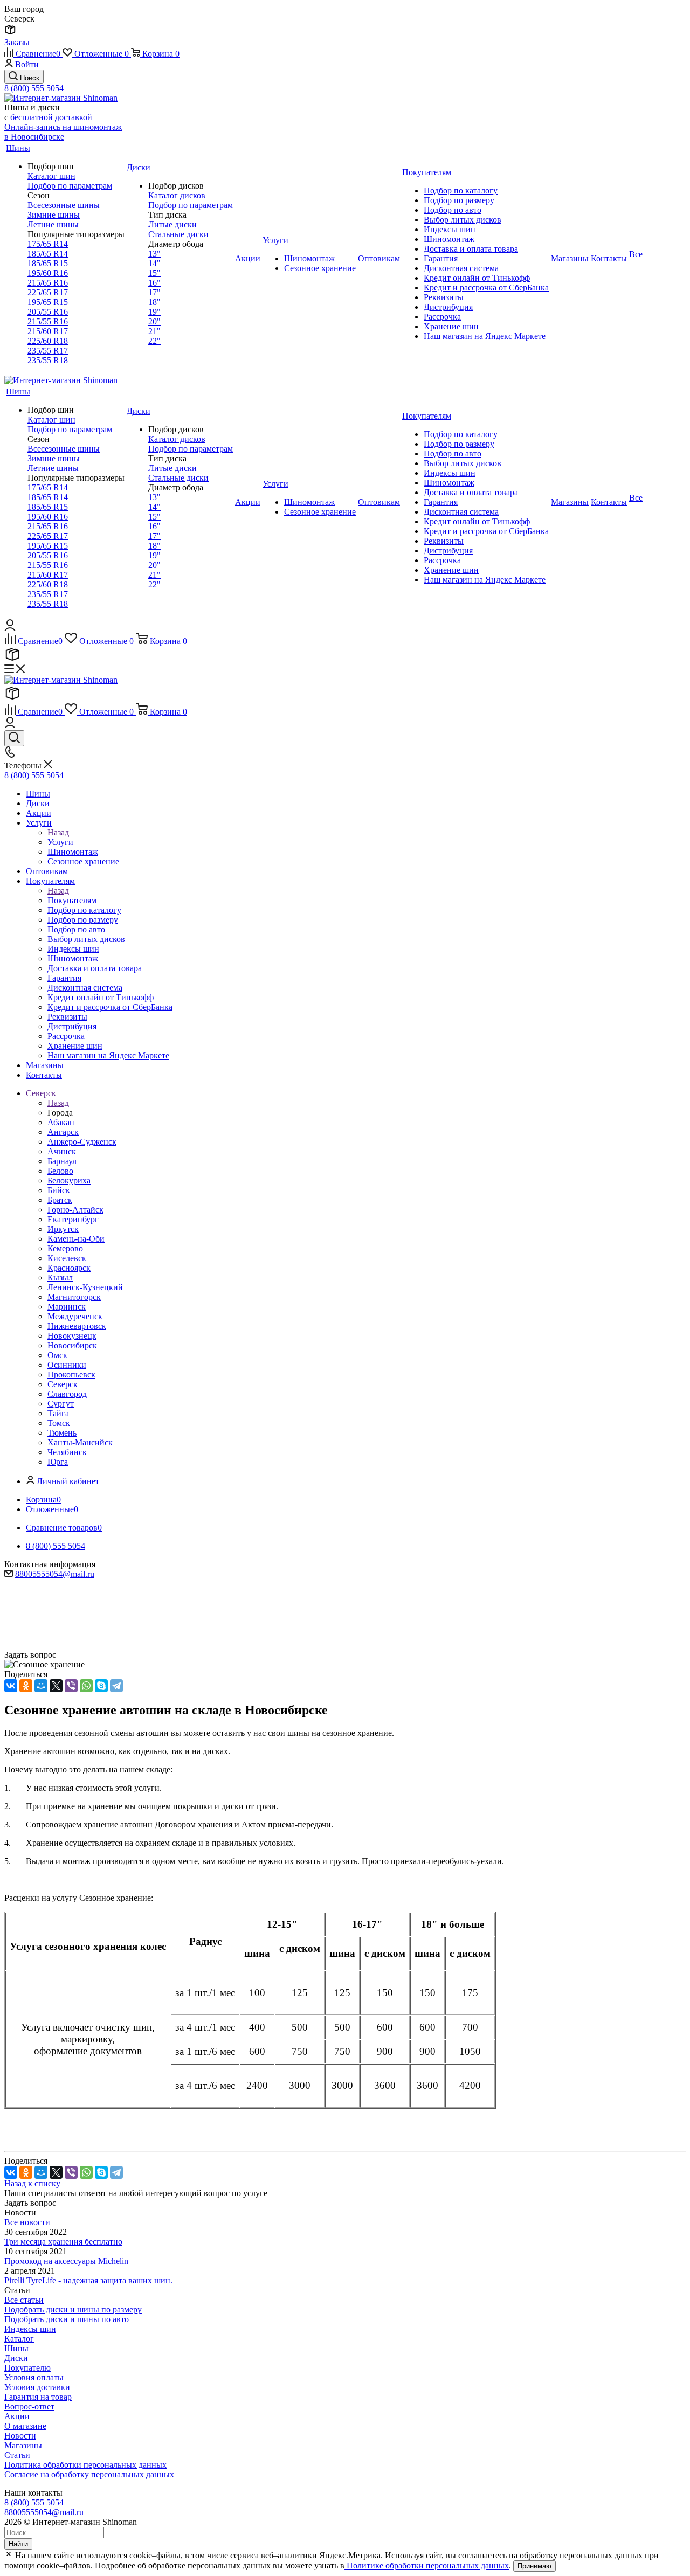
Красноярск (69, 1268)
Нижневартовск (77, 1326)
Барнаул (62, 1161)
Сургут (61, 1404)
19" (154, 312)
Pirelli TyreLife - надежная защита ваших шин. (88, 2280)
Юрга (58, 1462)
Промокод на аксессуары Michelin (66, 2261)
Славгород (67, 1394)
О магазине (25, 2426)
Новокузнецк (72, 1336)
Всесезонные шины (64, 205)
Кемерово (65, 1248)
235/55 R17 (48, 351)
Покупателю (27, 2368)
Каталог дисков (177, 195)
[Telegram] (116, 1686)
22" (154, 341)
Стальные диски (178, 234)
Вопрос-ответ (29, 2407)
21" (154, 331)
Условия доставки (37, 2387)
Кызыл (60, 1277)
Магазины (23, 2445)
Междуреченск (75, 1316)
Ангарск (63, 1132)
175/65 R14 (48, 244)
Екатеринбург (73, 1219)
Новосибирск (72, 1345)
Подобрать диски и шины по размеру (73, 2310)
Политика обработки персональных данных (85, 2465)
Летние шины (53, 224)
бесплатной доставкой (51, 117)
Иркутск (63, 1229)
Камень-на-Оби (76, 1239)
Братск (60, 1200)
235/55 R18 (48, 360)
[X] (56, 1686)
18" (154, 302)
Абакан (61, 1122)
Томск (59, 1423)
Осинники (67, 1365)
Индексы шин (30, 2329)
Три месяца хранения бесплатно (63, 2242)
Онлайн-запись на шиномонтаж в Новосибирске (63, 132)
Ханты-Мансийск (80, 1442)
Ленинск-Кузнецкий (85, 1287)
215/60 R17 (48, 331)
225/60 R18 (48, 341)
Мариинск (67, 1307)
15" (154, 273)
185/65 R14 (48, 254)
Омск (57, 1355)
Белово (60, 1171)
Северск (63, 1384)
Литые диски (172, 224)
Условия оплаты (34, 2377)
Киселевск (67, 1258)
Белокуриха (69, 1180)
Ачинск (62, 1151)
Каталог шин (51, 176)
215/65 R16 (48, 283)
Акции (17, 2416)
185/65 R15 (48, 263)
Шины (16, 2348)
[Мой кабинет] (10, 628)
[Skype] (101, 1686)
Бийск (59, 1190)
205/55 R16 (48, 312)
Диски (16, 2358)
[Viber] (71, 1686)
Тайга (58, 1413)
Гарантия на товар (38, 2397)
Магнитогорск (74, 1297)
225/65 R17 (48, 292)
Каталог (19, 2339)
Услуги (60, 842)
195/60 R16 (48, 273)
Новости (20, 2436)
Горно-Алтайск (75, 1210)
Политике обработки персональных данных (427, 2565)
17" (154, 292)
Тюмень (62, 1433)
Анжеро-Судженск (82, 1142)
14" (154, 263)
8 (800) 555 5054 (34, 88)
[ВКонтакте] (11, 1686)
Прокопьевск (71, 1374)
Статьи (17, 2455)
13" (154, 254)
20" (154, 321)
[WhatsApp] (86, 1686)
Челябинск (67, 1452)
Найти (18, 2544)
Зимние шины (54, 215)
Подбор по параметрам (70, 186)
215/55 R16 (48, 321)
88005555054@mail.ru (55, 1574)
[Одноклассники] (26, 1686)
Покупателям (72, 900)
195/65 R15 (48, 302)
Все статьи (24, 2300)
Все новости (27, 2222)
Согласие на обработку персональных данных (89, 2474)
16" (154, 283)
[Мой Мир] (41, 1686)
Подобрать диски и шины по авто (67, 2319)
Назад (58, 832)
